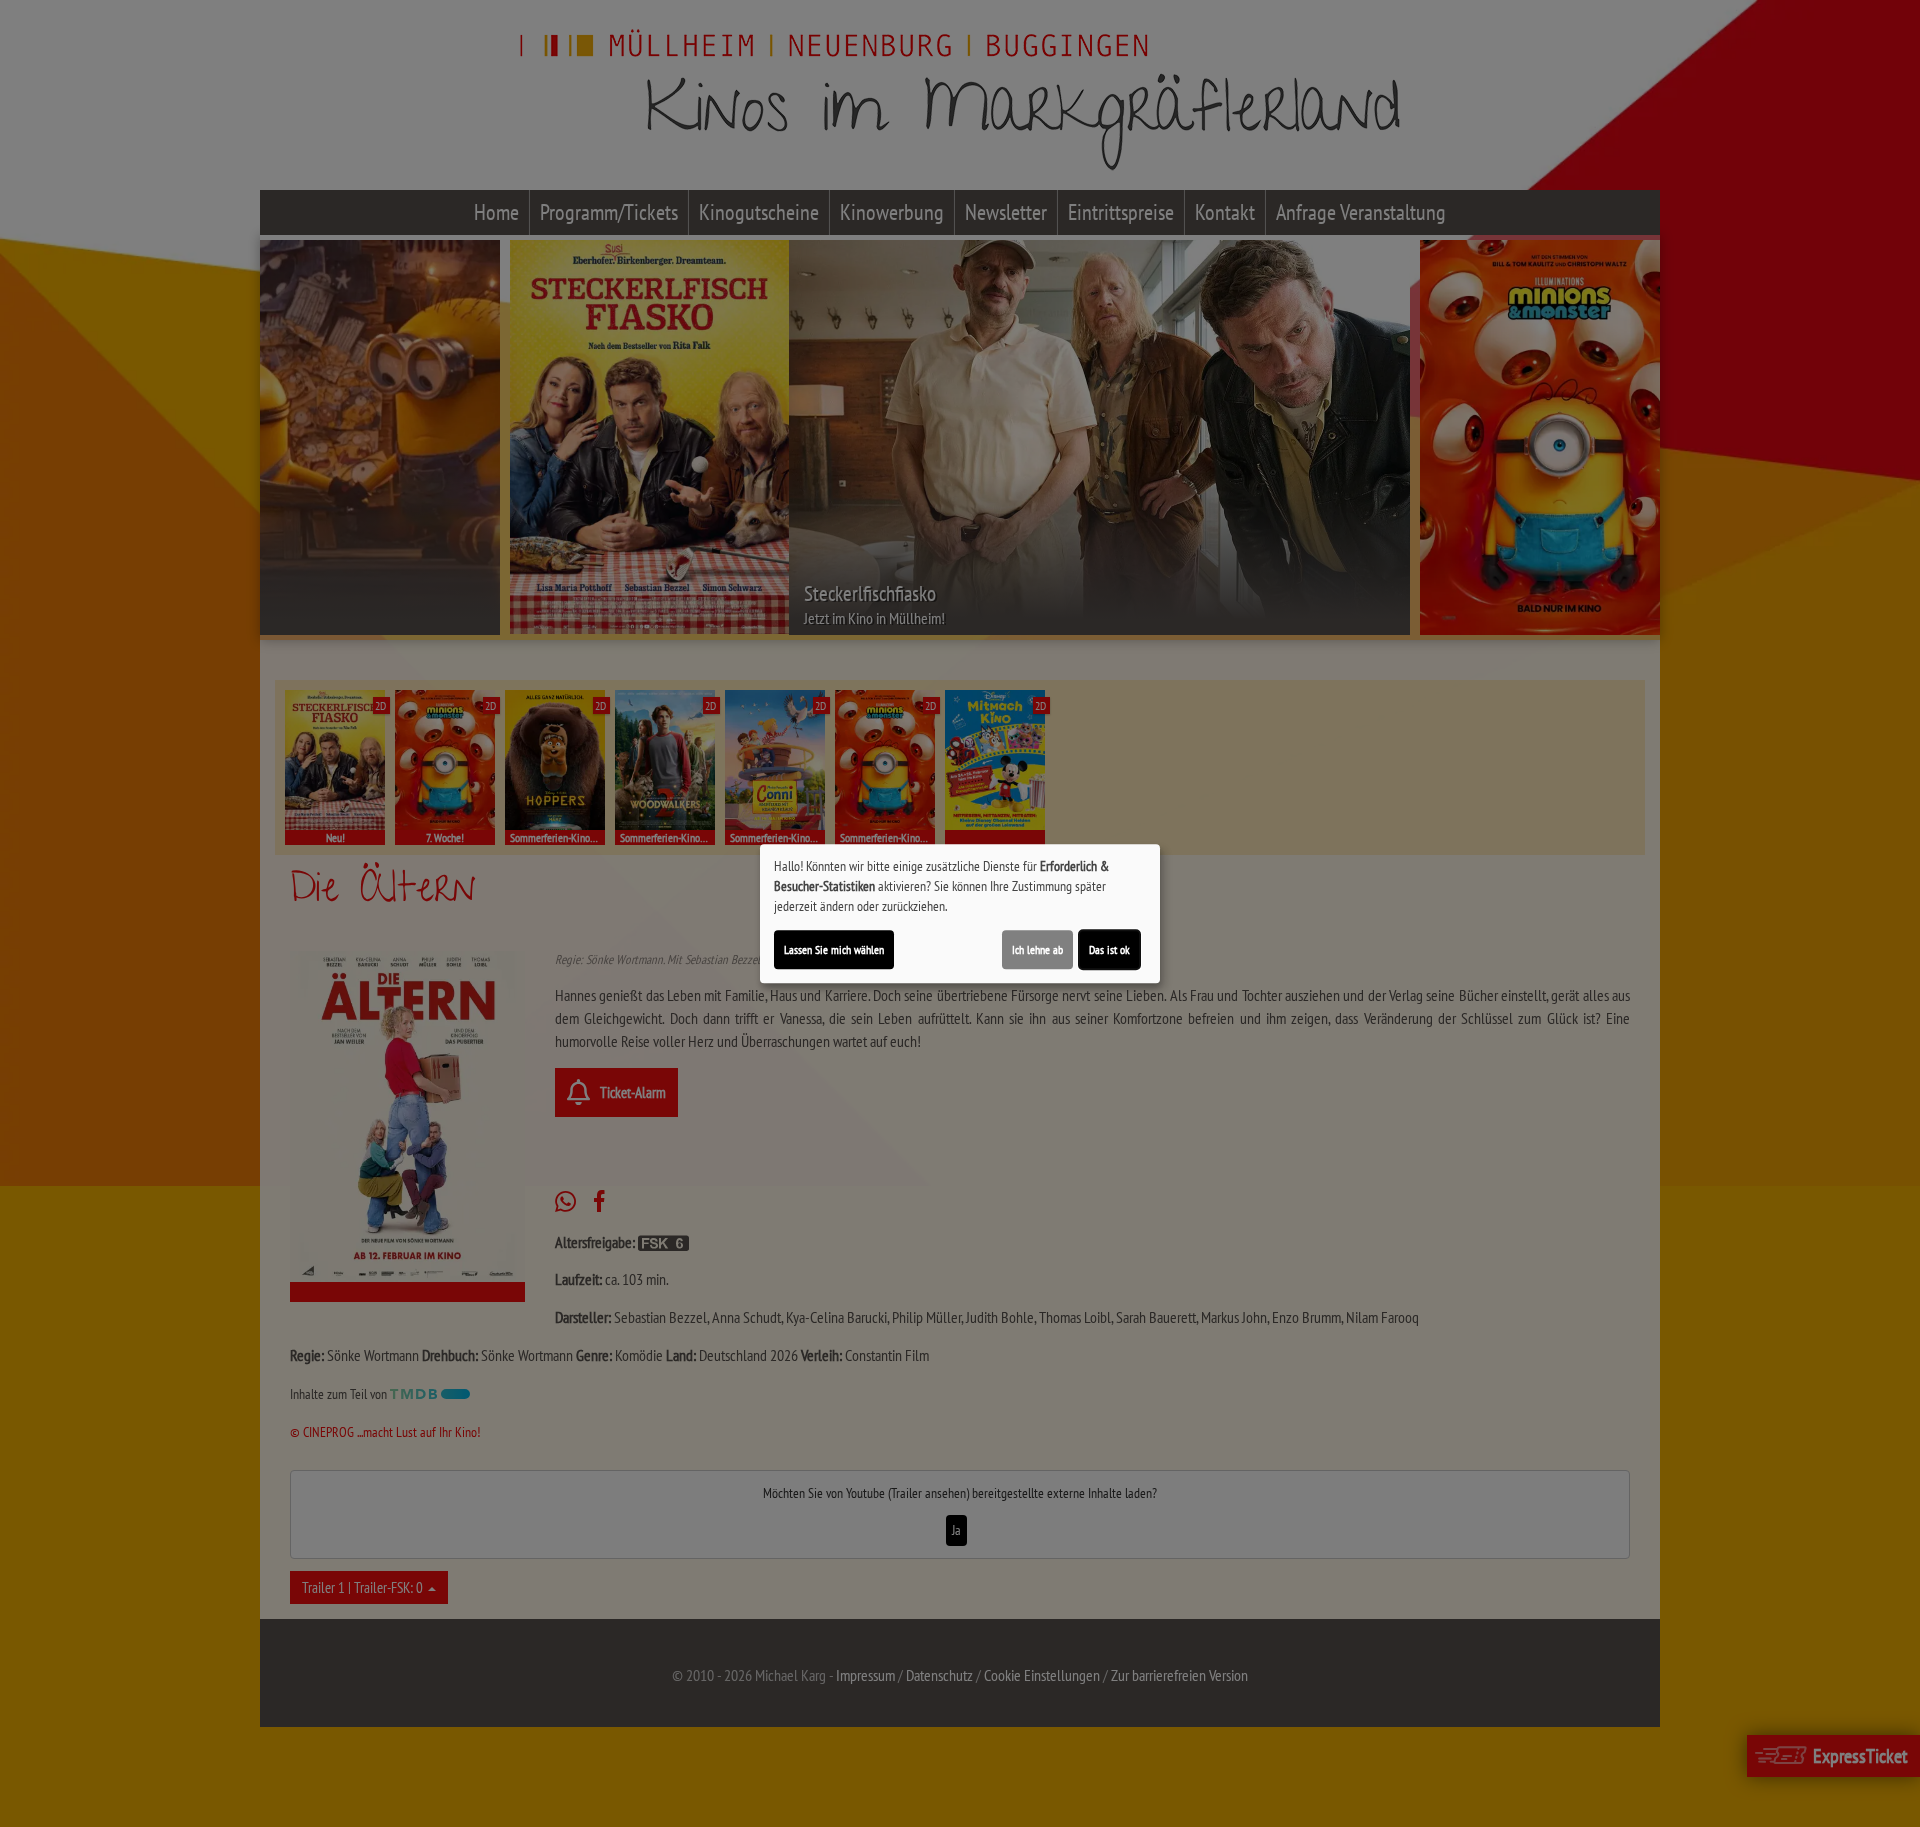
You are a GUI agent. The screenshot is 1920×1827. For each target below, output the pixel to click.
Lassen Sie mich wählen (834, 949)
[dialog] (960, 914)
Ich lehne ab (1037, 949)
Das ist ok (1109, 949)
